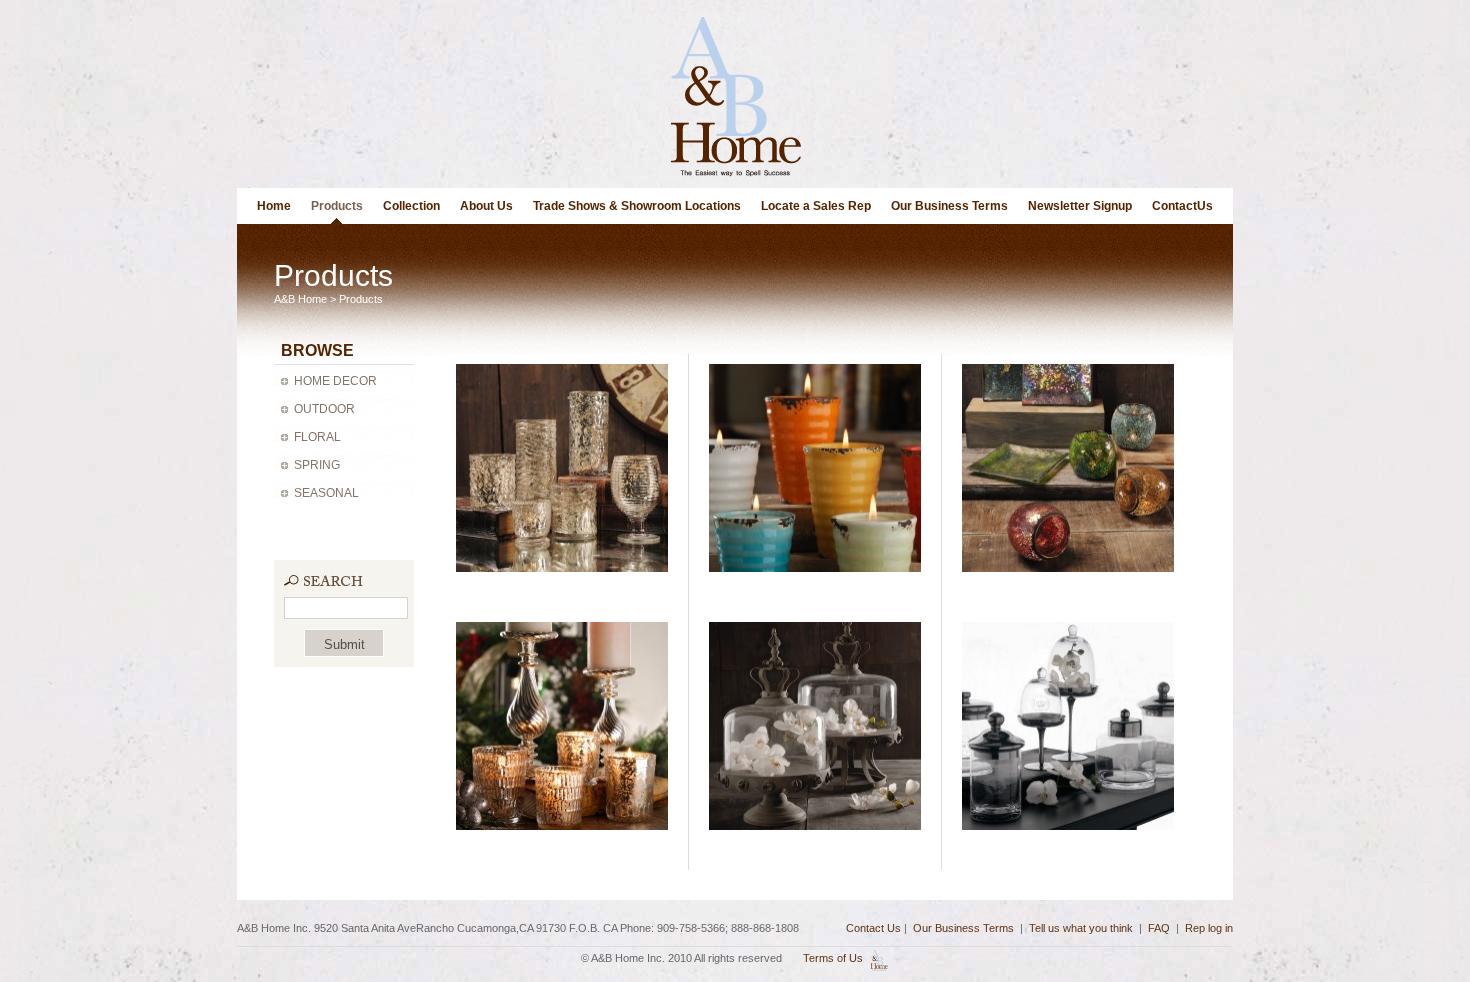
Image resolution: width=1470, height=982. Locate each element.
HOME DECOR (335, 381)
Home (274, 206)
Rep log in (1209, 928)
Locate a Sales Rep (816, 206)
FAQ (1159, 928)
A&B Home (300, 299)
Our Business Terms (949, 206)
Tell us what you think (1081, 928)
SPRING (317, 465)
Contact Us (873, 928)
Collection (411, 206)
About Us (486, 206)
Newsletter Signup (1080, 206)
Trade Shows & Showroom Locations (637, 206)
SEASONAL (326, 493)
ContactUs (1182, 206)
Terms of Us (833, 958)
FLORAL (317, 437)
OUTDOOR (324, 409)
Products (337, 206)
